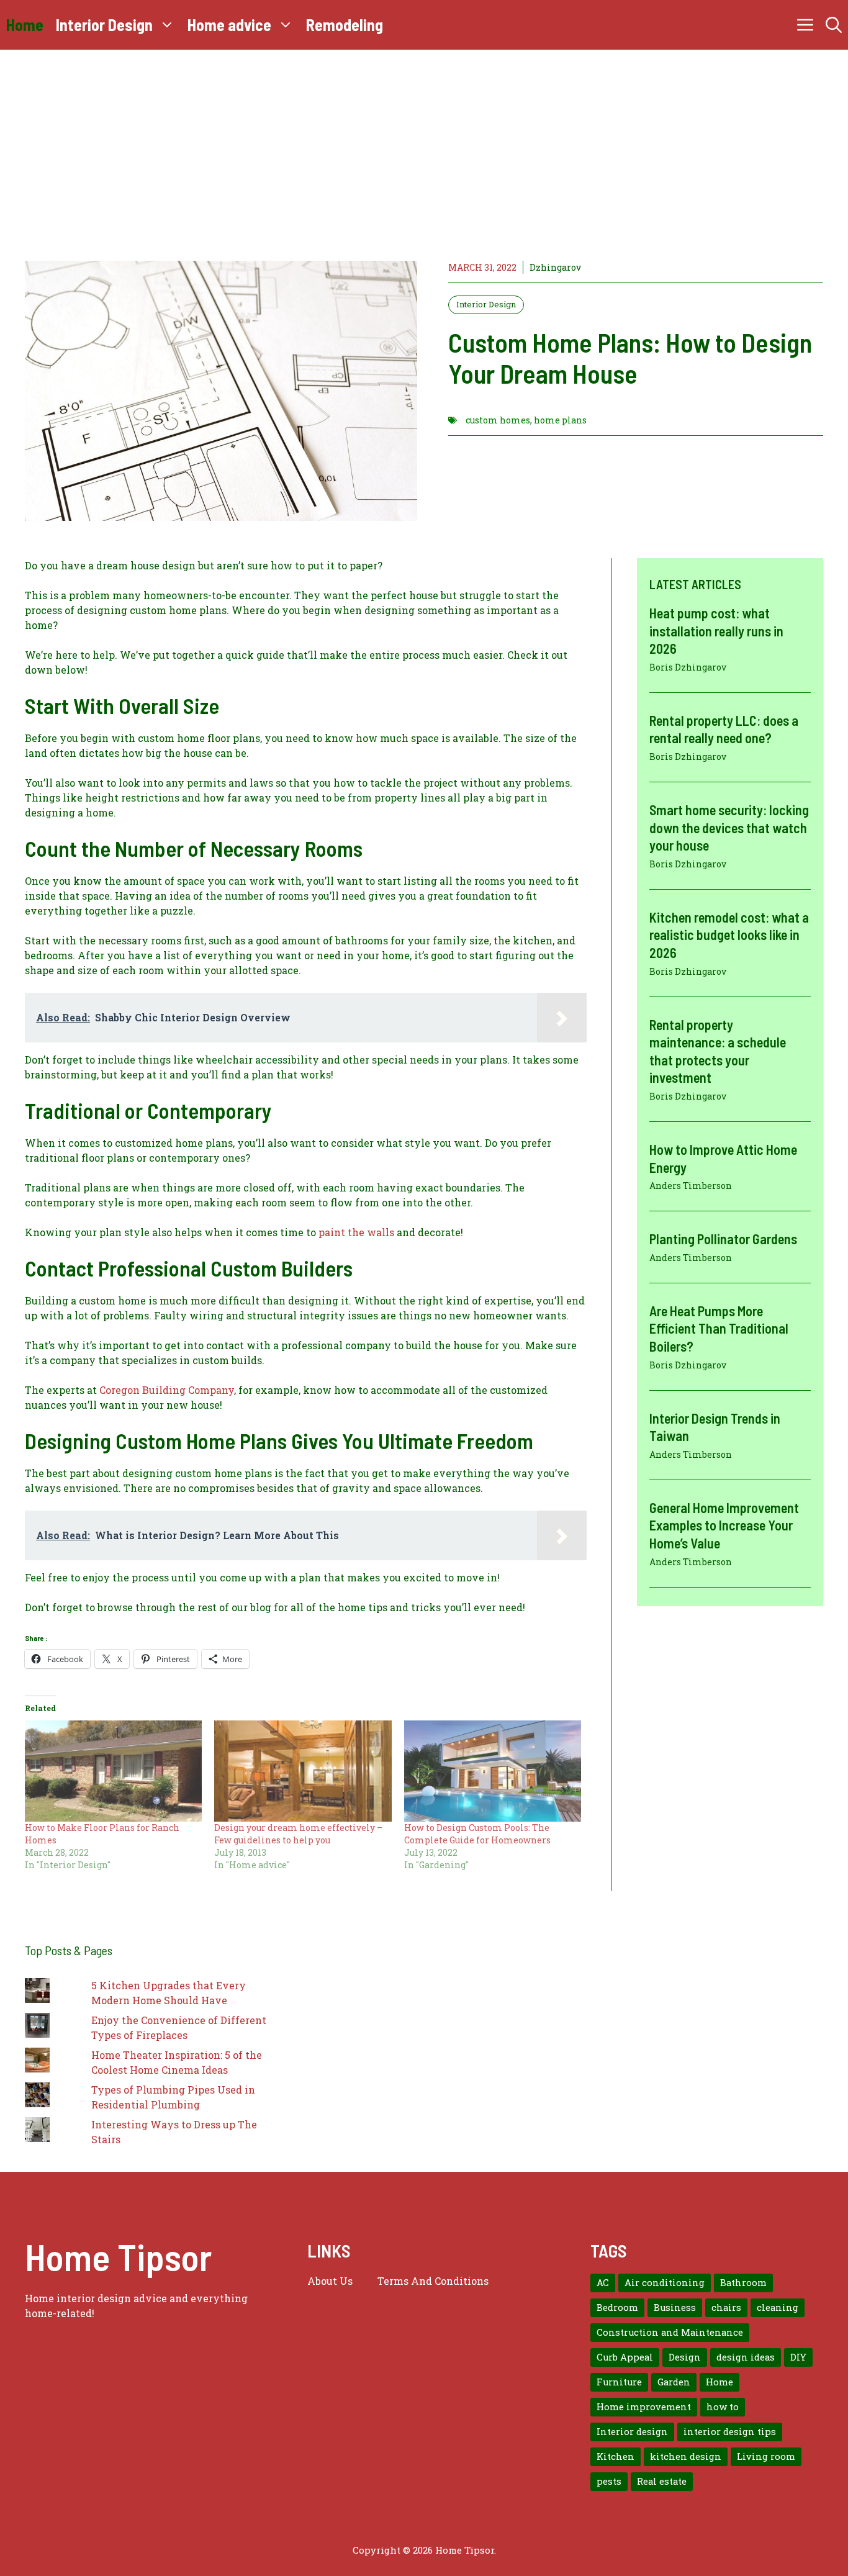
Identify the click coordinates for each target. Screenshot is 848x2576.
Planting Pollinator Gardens (723, 1239)
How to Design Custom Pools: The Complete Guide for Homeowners (477, 1834)
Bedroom (617, 2307)
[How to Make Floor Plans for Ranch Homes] (113, 1771)
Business (675, 2307)
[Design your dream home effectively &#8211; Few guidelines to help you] (303, 1771)
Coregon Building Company (167, 1390)
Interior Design (104, 25)
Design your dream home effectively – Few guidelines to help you (298, 1834)
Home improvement (644, 2407)
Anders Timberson (691, 1186)
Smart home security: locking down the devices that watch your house (729, 827)
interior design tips (730, 2432)
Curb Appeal (625, 2357)
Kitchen (616, 2456)
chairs (726, 2307)
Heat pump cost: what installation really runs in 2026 (716, 630)
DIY (798, 2357)
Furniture (619, 2382)
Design (685, 2357)
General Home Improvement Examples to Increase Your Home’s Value (724, 1525)
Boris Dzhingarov (688, 667)
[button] (834, 25)
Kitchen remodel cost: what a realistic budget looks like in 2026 (729, 934)
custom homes (498, 420)
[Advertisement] (424, 143)
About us (330, 2281)
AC (603, 2283)
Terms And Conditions (433, 2281)
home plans (560, 420)
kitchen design (686, 2456)
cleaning (778, 2307)
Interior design (632, 2432)
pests (609, 2481)
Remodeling (345, 25)
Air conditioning (665, 2283)
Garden (674, 2382)
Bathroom (743, 2283)
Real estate (662, 2481)
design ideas (746, 2357)
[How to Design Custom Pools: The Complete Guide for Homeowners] (493, 1771)
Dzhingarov (555, 267)
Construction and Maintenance (670, 2332)
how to (723, 2407)
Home (25, 25)
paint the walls (356, 1232)
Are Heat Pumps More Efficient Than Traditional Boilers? (719, 1328)
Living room (766, 2456)
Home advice (229, 25)
